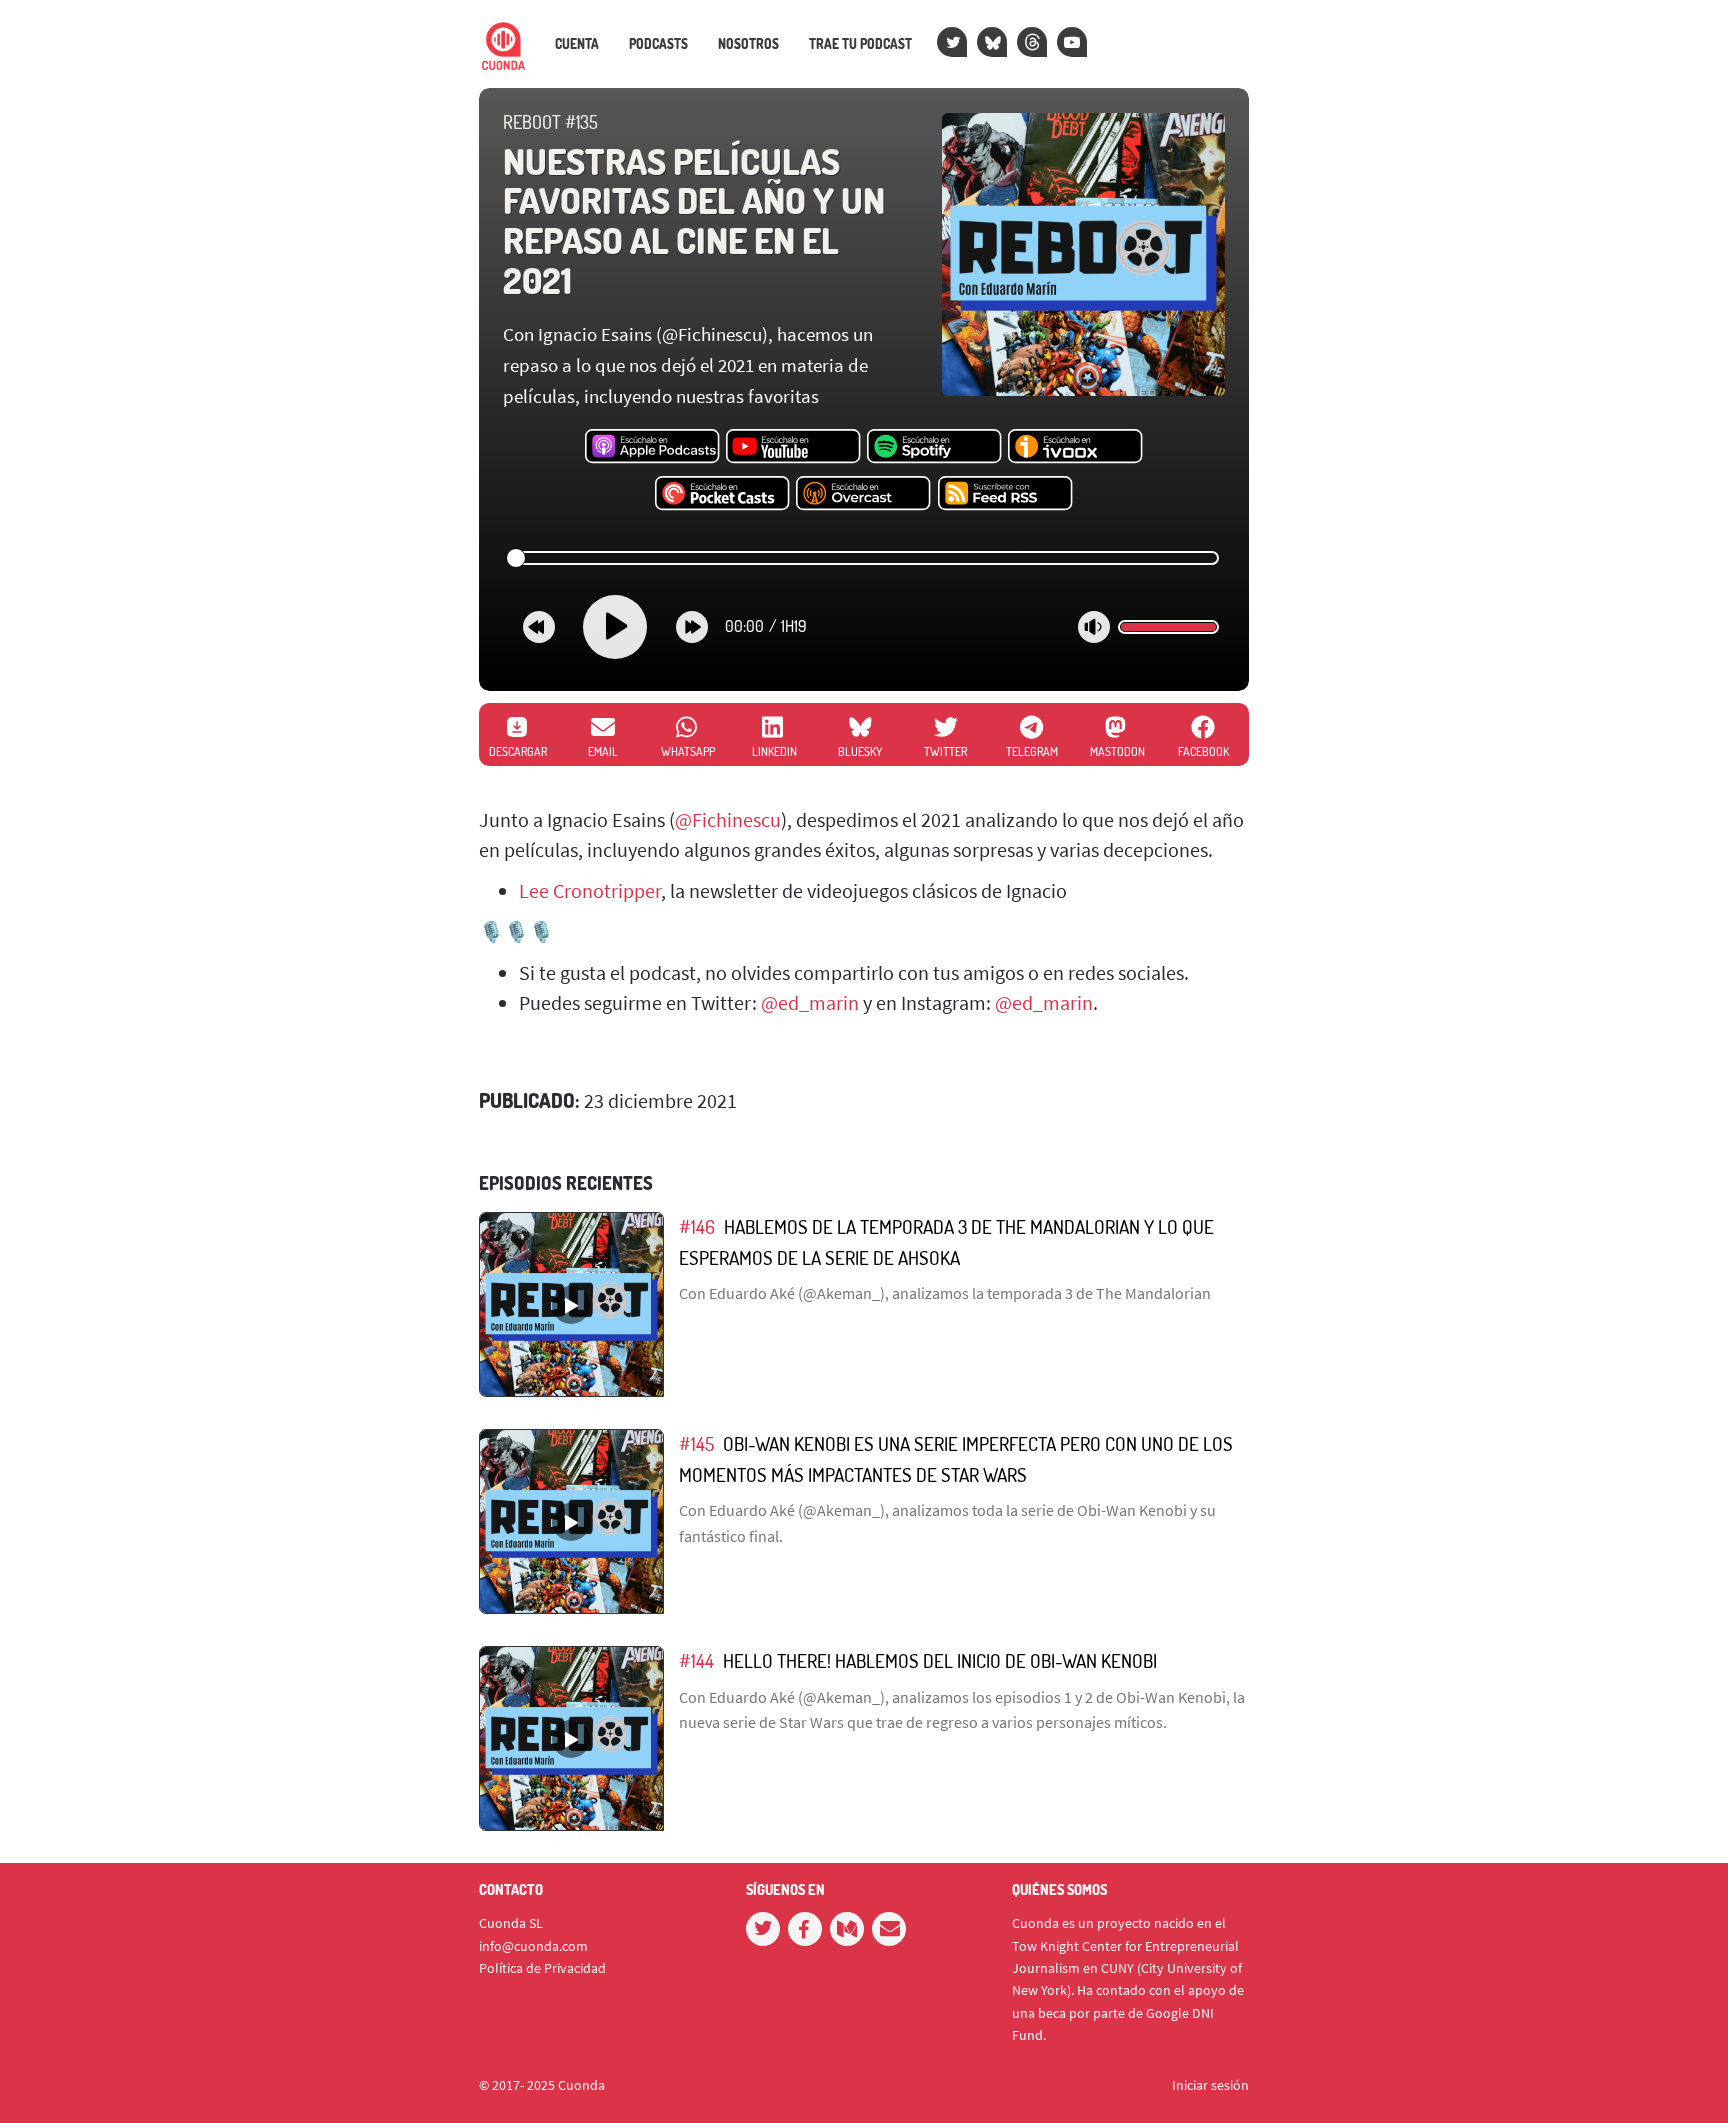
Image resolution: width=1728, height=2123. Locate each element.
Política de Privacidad (542, 1968)
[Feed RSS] (1005, 494)
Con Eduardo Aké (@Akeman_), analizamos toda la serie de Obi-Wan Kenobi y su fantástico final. (947, 1523)
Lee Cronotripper (590, 890)
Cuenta (577, 44)
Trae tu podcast (860, 44)
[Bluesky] (992, 42)
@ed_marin (810, 1002)
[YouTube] (1072, 42)
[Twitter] (952, 42)
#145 (696, 1443)
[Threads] (1032, 42)
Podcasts (658, 44)
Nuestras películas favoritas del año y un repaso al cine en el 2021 (694, 220)
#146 (697, 1226)
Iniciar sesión (1210, 2085)
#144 (696, 1660)
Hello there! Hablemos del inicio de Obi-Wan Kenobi (940, 1660)
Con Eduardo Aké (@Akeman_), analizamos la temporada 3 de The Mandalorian (945, 1293)
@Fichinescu (728, 819)
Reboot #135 (550, 122)
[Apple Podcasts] (652, 447)
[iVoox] (1075, 447)
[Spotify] (934, 447)
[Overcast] (863, 494)
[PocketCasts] (722, 494)
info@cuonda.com (533, 1946)
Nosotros (748, 44)
